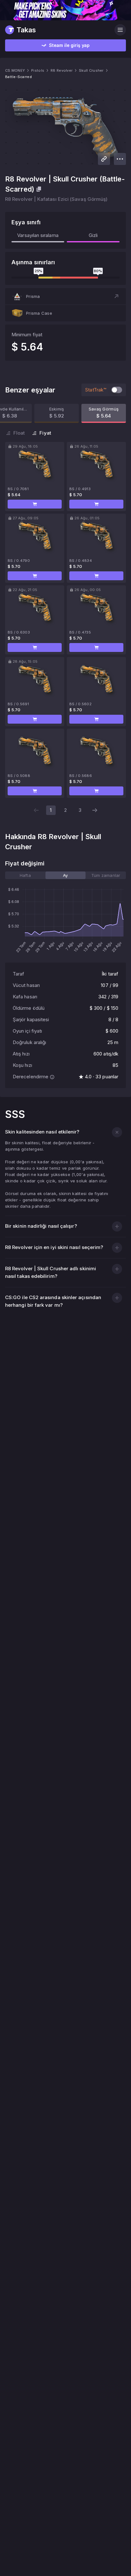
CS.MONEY (15, 70)
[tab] (25, 875)
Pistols (38, 70)
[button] (65, 296)
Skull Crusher (91, 70)
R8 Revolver (62, 70)
